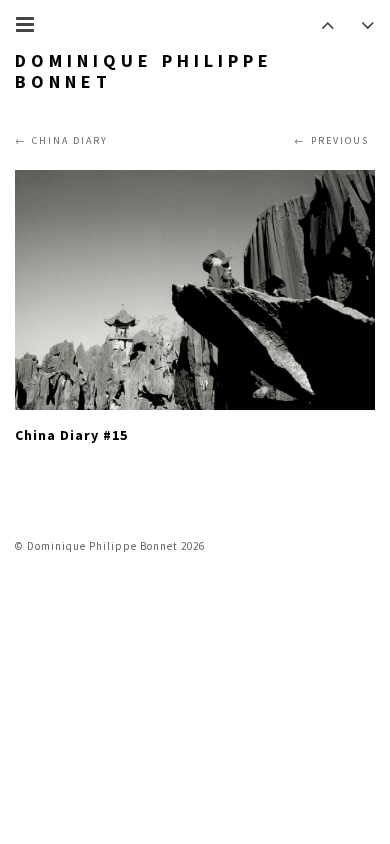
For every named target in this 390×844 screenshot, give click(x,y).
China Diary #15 (71, 435)
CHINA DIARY (70, 140)
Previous (340, 140)
